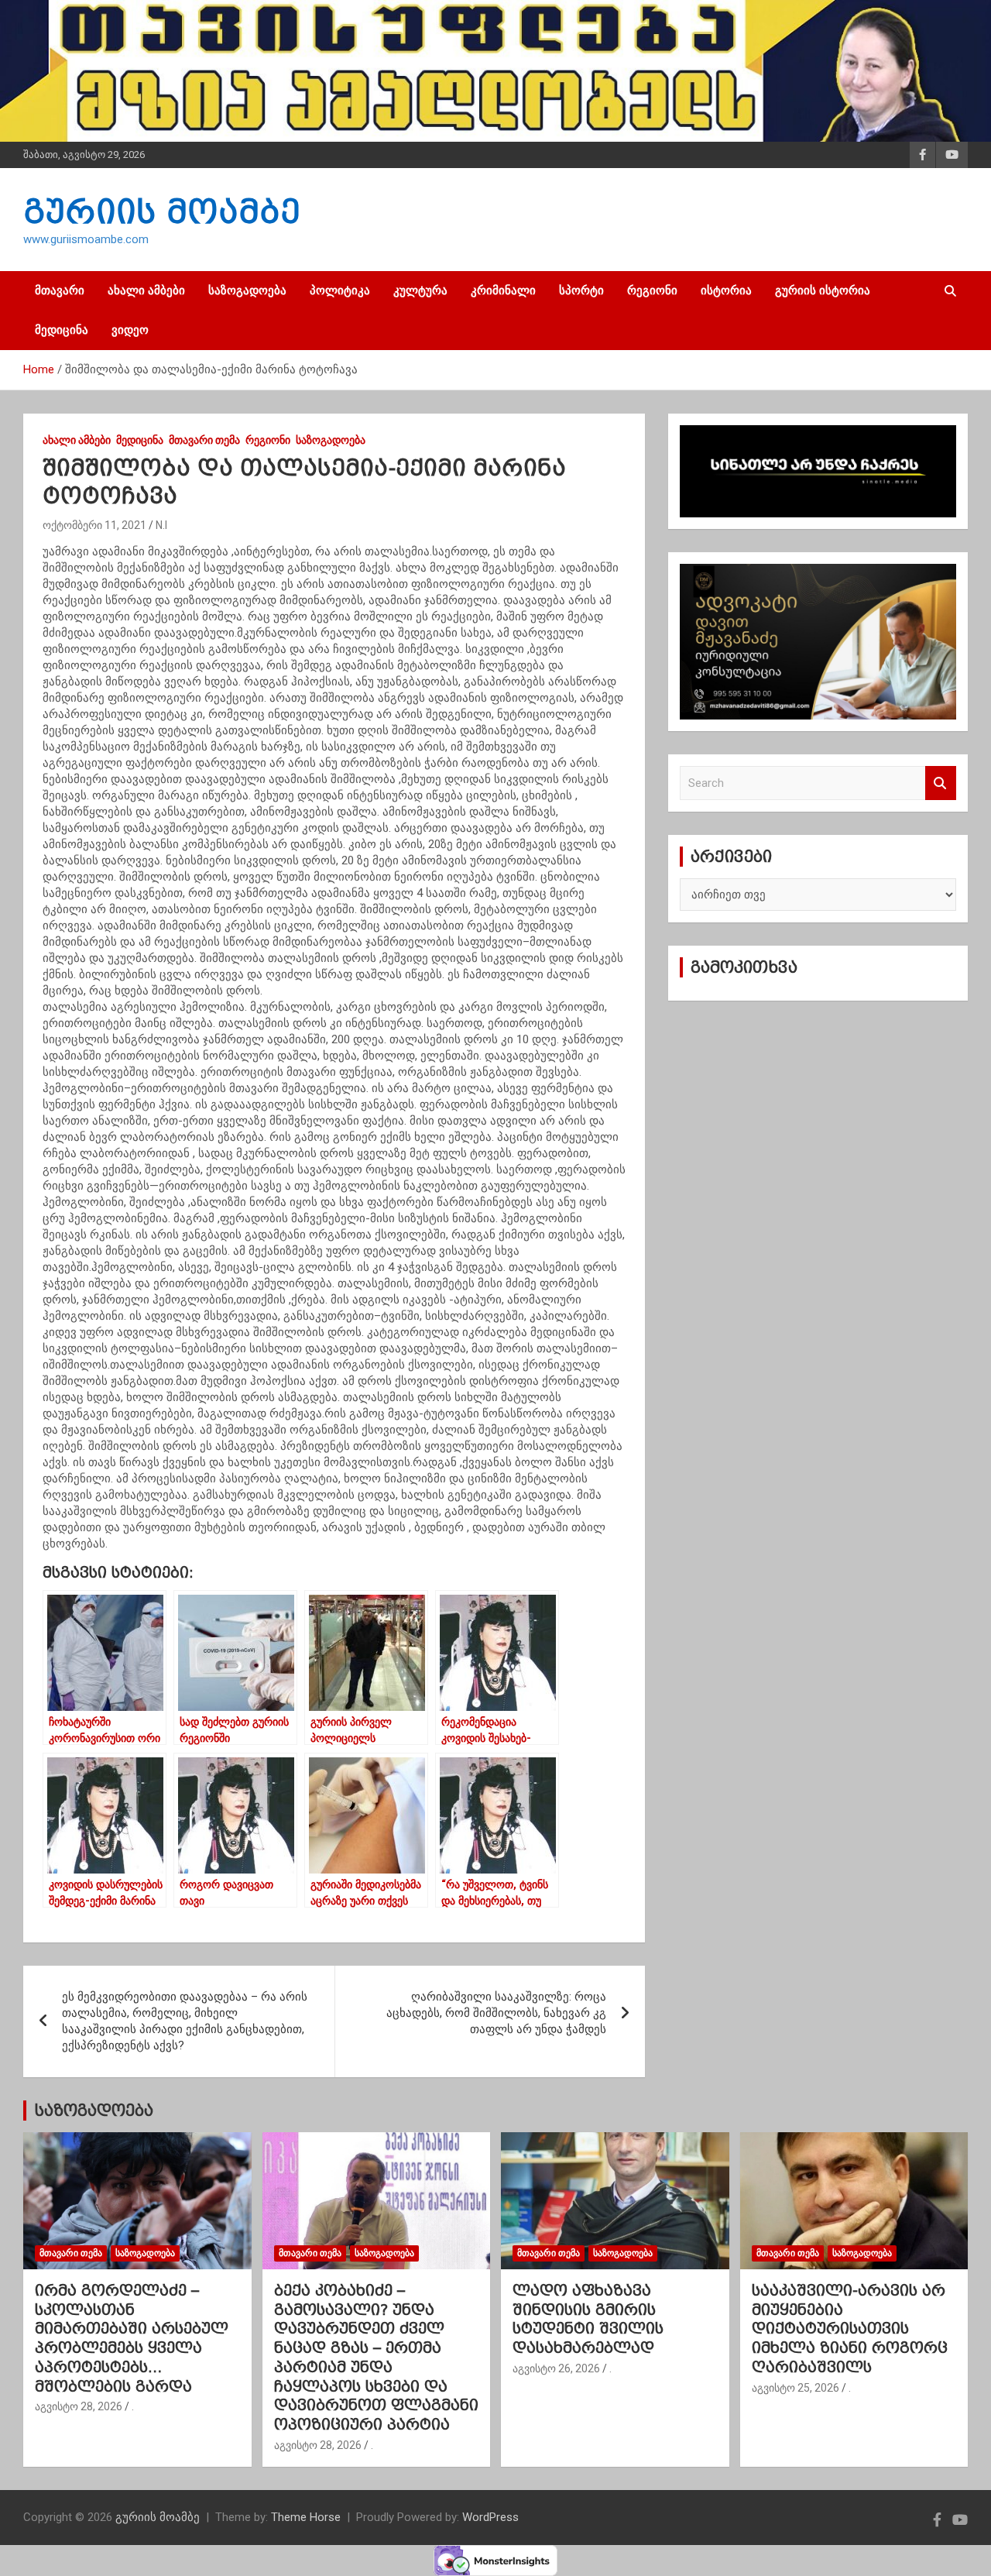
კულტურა (420, 290)
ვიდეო (130, 330)
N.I (161, 525)
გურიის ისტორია (823, 290)
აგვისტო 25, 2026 (796, 2388)
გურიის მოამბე (162, 211)
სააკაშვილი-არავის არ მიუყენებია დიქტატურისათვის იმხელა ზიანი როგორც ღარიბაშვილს (850, 2329)
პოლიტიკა (340, 290)
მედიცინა (62, 330)
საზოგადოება (247, 290)
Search (941, 783)
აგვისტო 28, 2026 (79, 2406)
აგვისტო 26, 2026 (556, 2368)
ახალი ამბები (146, 290)
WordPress (490, 2517)
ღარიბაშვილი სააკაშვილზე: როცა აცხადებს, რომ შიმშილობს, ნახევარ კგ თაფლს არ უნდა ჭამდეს (496, 2013)
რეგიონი (652, 290)
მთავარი (60, 290)
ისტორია (726, 290)
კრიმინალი (503, 290)
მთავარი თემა (204, 440)
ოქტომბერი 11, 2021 (94, 525)
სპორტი (581, 290)
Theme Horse (306, 2517)
